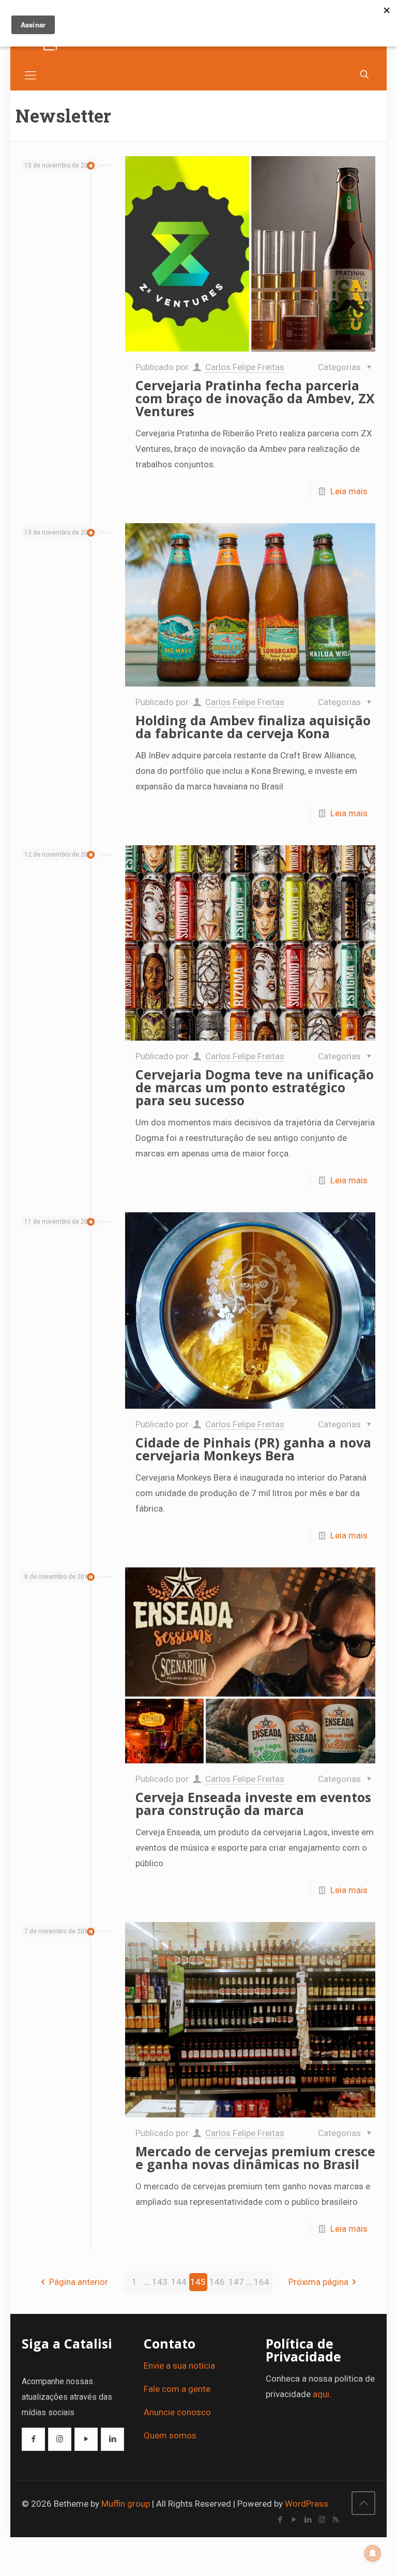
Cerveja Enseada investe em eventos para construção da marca (253, 1803)
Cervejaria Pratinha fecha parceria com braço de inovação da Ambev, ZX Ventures (255, 398)
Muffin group (126, 2504)
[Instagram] (322, 2520)
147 (236, 2282)
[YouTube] (294, 2520)
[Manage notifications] (373, 2553)
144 (179, 2282)
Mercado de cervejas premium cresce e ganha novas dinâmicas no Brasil (255, 2158)
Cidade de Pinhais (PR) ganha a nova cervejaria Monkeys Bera (253, 1449)
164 (262, 2282)
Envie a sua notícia (179, 2366)
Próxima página (318, 2282)
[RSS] (336, 2520)
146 (217, 2282)
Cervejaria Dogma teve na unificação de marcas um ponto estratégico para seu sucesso (255, 1087)
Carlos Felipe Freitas (245, 367)
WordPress (307, 2504)
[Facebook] (280, 2520)
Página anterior (79, 2282)
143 (160, 2282)
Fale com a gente (177, 2389)
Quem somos (170, 2435)
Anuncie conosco (177, 2412)
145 (198, 2282)
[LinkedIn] (308, 2520)
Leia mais (349, 491)
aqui (321, 2394)
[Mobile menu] (30, 75)
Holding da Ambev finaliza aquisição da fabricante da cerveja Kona (253, 727)
